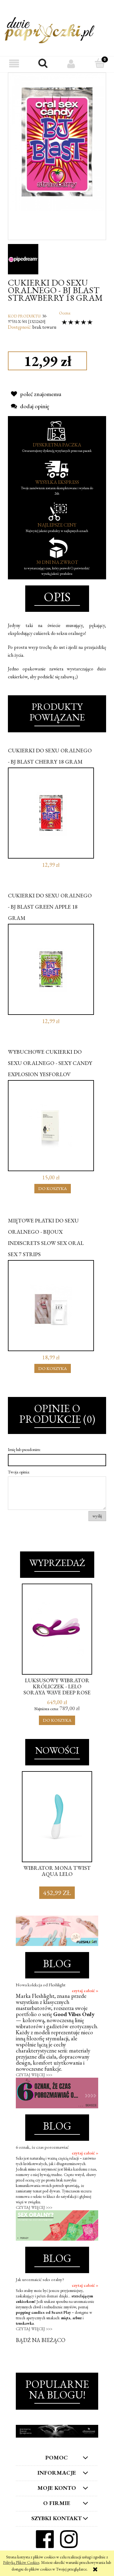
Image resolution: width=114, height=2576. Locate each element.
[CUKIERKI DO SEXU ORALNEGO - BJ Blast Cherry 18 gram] (51, 813)
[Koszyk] (100, 64)
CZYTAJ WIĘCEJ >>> (34, 2075)
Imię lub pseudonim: (24, 1449)
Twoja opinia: (19, 1472)
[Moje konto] (71, 64)
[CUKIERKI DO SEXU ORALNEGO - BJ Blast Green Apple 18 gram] (51, 969)
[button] (14, 64)
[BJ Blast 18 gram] (57, 142)
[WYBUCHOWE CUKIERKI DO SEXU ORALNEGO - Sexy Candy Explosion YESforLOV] (51, 1126)
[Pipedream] (23, 258)
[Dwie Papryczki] (50, 29)
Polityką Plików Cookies (21, 2562)
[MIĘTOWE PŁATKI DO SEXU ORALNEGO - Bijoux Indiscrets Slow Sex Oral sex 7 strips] (51, 1306)
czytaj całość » (85, 1991)
